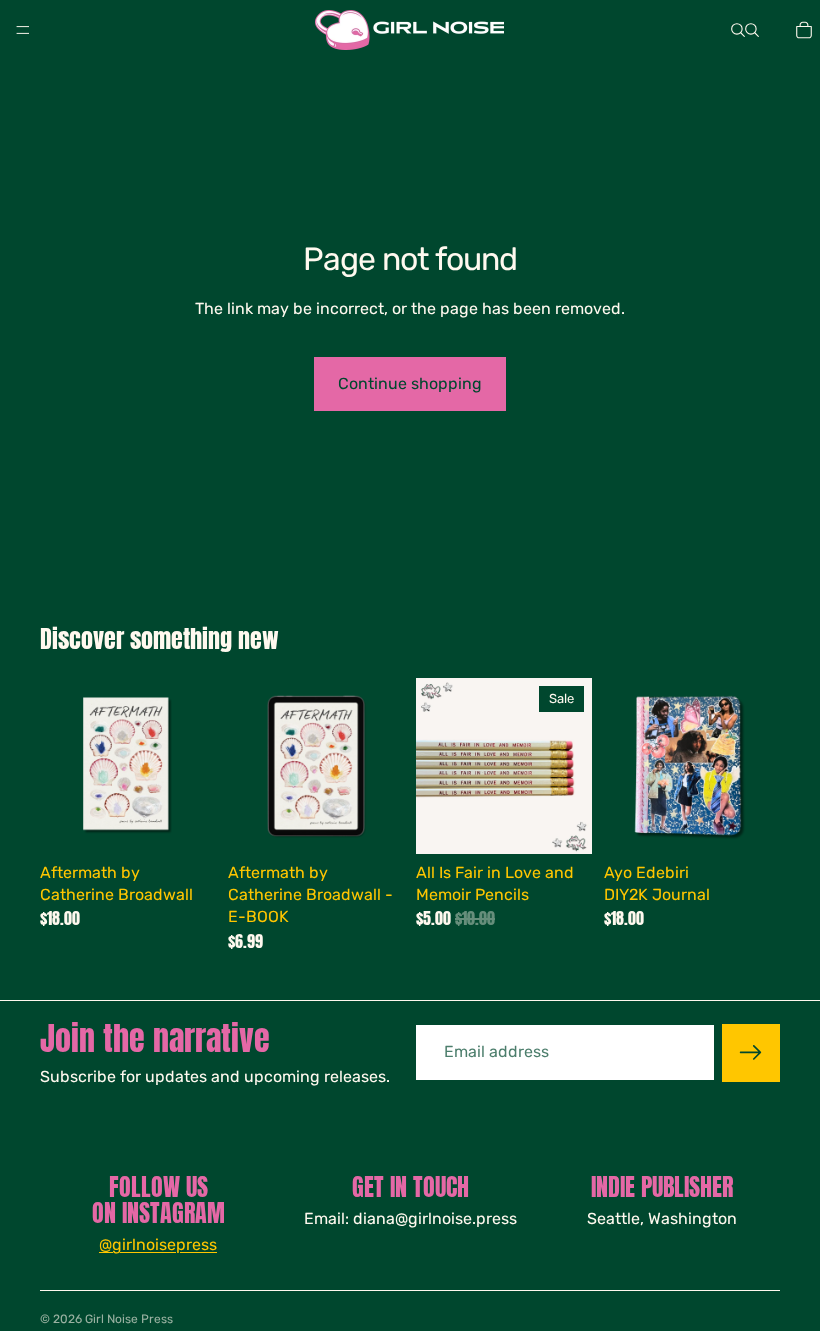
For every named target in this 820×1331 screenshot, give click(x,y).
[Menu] (23, 30)
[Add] (185, 823)
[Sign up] (751, 1053)
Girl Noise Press (129, 1319)
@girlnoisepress (158, 1244)
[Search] (738, 30)
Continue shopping (410, 383)
